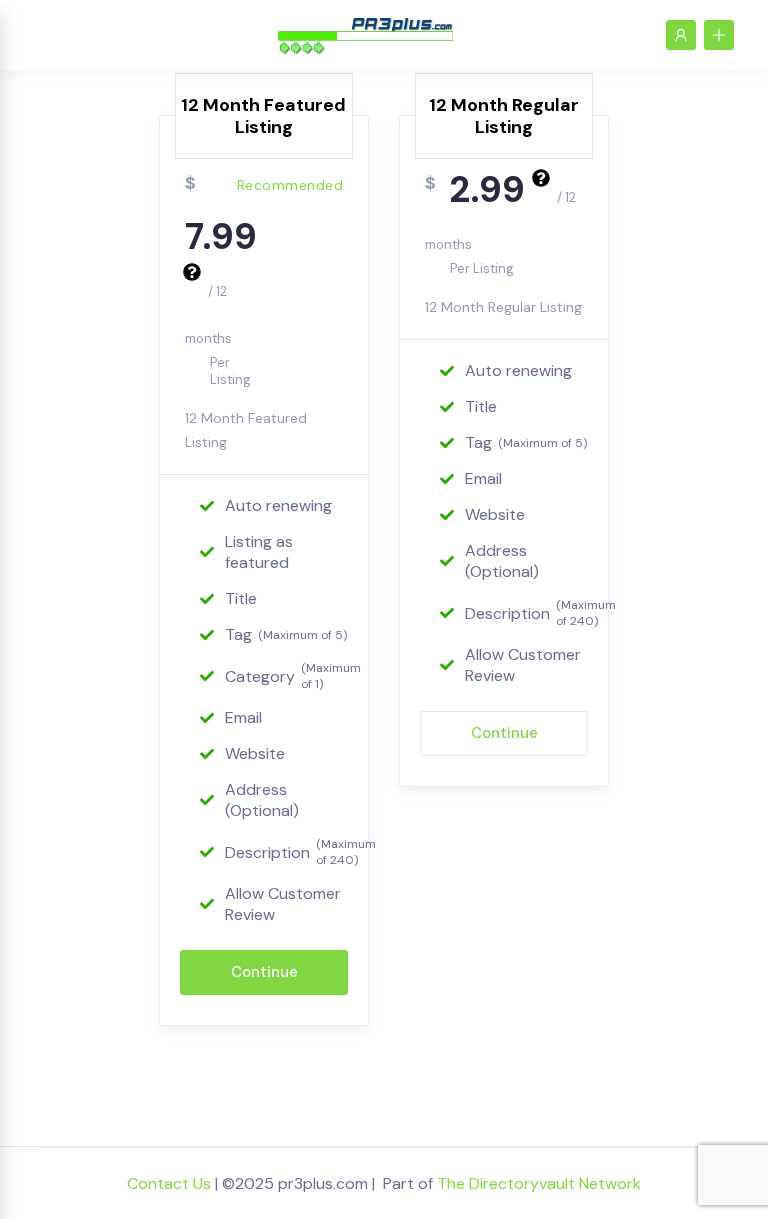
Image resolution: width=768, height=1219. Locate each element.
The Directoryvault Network (539, 1183)
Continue (264, 972)
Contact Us (169, 1183)
